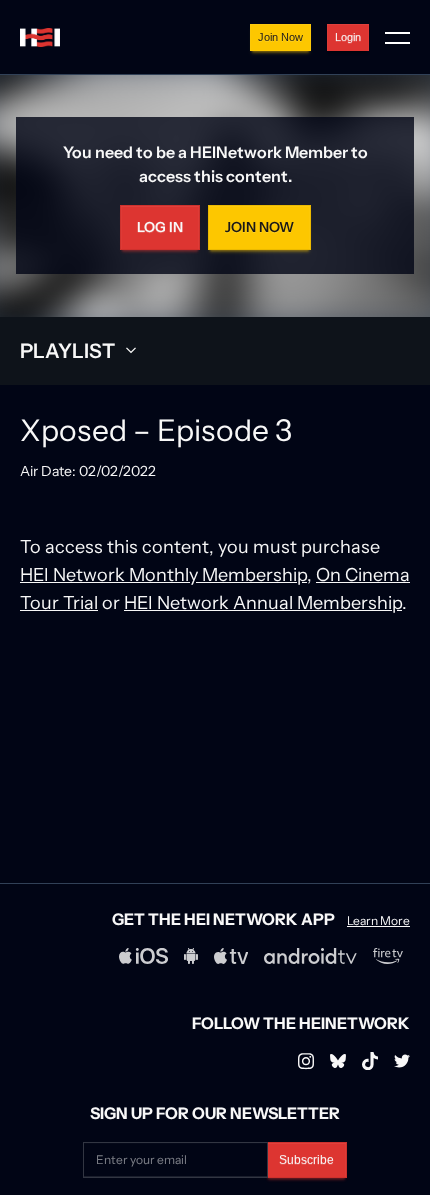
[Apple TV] (231, 956)
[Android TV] (310, 956)
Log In (160, 227)
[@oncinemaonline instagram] (306, 1061)
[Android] (191, 956)
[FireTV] (388, 956)
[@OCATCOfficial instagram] (402, 1061)
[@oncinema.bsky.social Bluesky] (338, 1061)
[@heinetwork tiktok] (370, 1061)
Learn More (378, 921)
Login (348, 37)
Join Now (280, 37)
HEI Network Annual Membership (263, 602)
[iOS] (143, 956)
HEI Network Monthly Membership (163, 574)
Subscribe (306, 1160)
